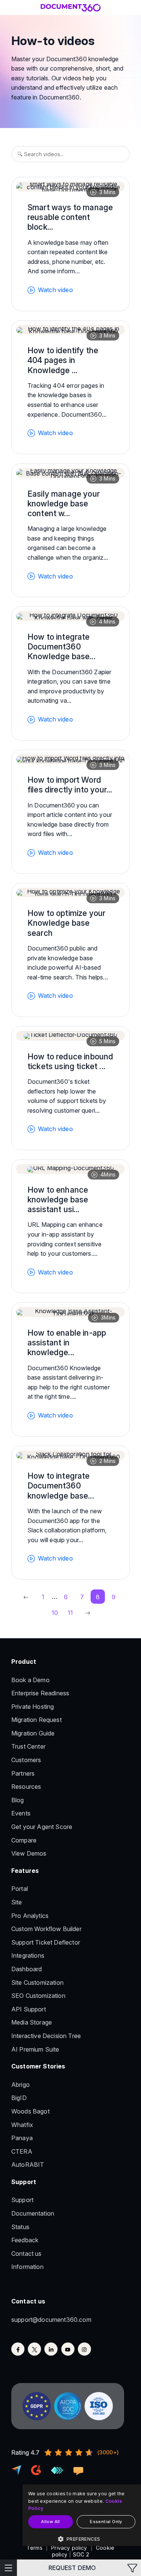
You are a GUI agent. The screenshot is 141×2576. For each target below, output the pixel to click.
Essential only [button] (106, 2522)
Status (20, 2227)
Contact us (27, 2254)
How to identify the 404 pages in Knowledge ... (63, 360)
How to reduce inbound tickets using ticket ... (70, 1061)
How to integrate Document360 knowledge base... (61, 1486)
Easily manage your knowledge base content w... (64, 504)
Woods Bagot (30, 2111)
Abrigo (20, 2085)
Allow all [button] (51, 2522)
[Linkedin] (51, 2349)
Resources (26, 1787)
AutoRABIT (28, 2165)
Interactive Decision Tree (46, 2036)
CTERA (22, 2151)
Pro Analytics (30, 1916)
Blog (18, 1800)
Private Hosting (33, 1707)
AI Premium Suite (35, 2049)
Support (22, 2200)
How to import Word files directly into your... (70, 785)
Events (21, 1813)
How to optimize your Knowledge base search (66, 923)
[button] (82, 2539)
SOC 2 (81, 2554)
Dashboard (27, 1969)
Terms (35, 2548)
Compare (24, 1840)
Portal (20, 1889)
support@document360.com (51, 2320)
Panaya (22, 2138)
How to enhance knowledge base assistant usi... (58, 1200)
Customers (26, 1760)
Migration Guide (33, 1733)
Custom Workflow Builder (46, 1929)
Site (17, 1902)
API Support (29, 2009)
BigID (19, 2098)
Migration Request (36, 1720)
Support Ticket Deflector (46, 1942)
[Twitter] (34, 2349)
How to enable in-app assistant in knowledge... (67, 1343)
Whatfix (22, 2125)
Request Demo (72, 2568)
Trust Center (28, 1746)
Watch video (55, 290)
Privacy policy (69, 2548)
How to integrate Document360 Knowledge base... (61, 647)
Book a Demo (30, 1680)
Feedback (25, 2240)
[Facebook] (18, 2349)
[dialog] (82, 2515)
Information (27, 2267)
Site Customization (37, 1982)
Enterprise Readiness (40, 1693)
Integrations (28, 1955)
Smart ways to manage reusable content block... (70, 217)
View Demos (29, 1853)
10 (55, 1613)
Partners (23, 1773)
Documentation (33, 2213)
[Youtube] (68, 2349)
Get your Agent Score (42, 1827)
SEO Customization (38, 1996)
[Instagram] (84, 2349)
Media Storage (32, 2022)
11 (70, 1613)
